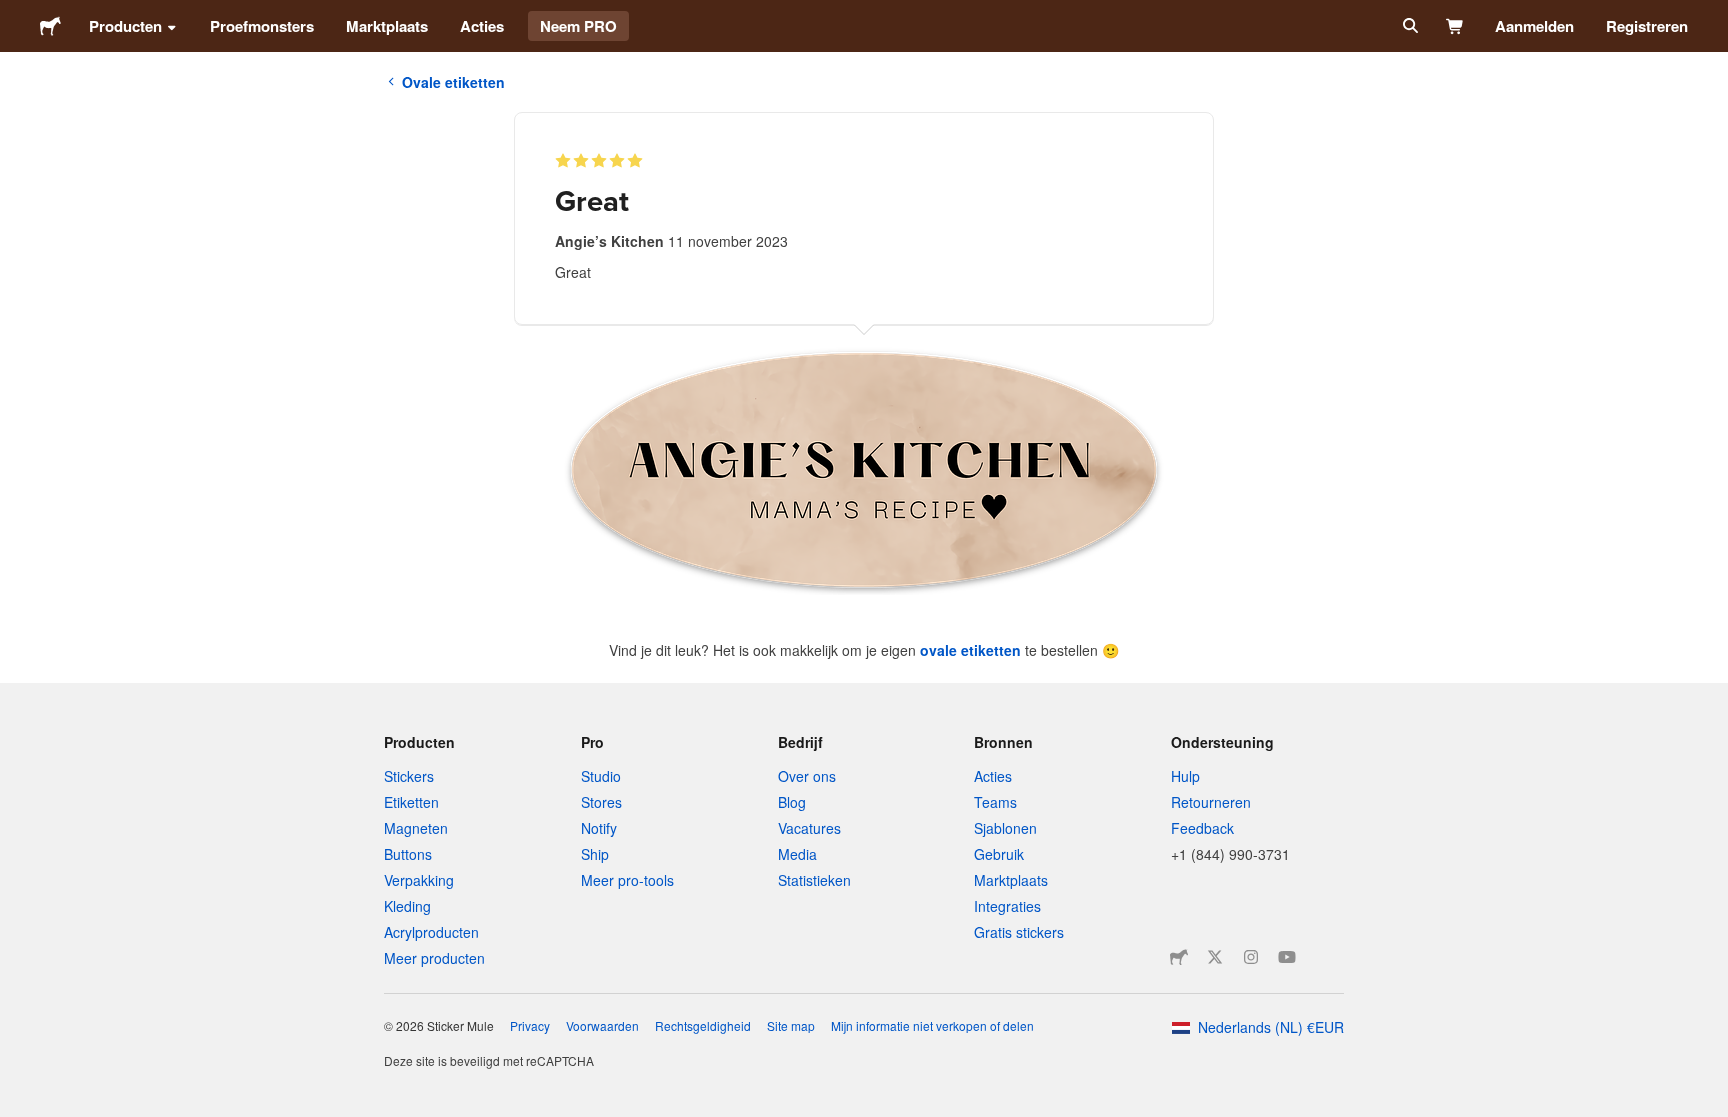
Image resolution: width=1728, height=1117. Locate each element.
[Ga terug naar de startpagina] (50, 26)
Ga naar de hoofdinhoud (15, 15)
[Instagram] (1251, 957)
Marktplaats (387, 26)
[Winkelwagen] (1455, 26)
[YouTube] (1287, 957)
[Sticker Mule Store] (1179, 957)
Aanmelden (1534, 26)
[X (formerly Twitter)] (1215, 957)
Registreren (1647, 26)
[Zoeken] (1408, 26)
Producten (125, 26)
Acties (482, 26)
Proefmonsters (262, 26)
